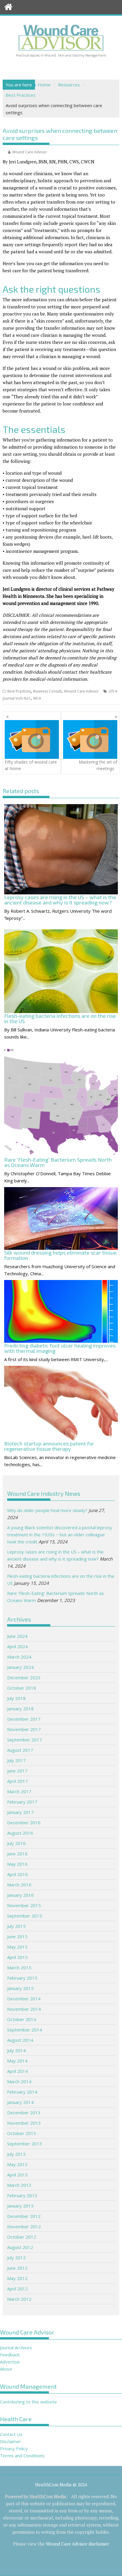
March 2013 (19, 2185)
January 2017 (20, 1812)
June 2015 (17, 1936)
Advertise (10, 2362)
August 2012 (20, 2247)
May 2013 (17, 2164)
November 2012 (24, 2226)
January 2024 (20, 1667)
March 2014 (19, 2081)
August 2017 (20, 1750)
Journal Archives (16, 2348)
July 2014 (16, 2050)
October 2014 (22, 2019)
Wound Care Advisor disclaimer (77, 2544)
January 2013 (20, 2206)
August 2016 (20, 1833)
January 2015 (20, 1988)
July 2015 (16, 1926)
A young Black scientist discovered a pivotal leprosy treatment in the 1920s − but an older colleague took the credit (60, 1535)
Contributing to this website (28, 2402)
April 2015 (17, 1957)
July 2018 (16, 1698)
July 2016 (16, 1843)
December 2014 (24, 1999)
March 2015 (19, 1968)
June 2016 (17, 1854)
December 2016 (24, 1822)
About (6, 2369)
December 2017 (24, 1719)
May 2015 (17, 1947)
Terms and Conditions (22, 2456)
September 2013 (25, 2144)
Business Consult (47, 691)
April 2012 (17, 2289)
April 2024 (17, 1646)
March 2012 (19, 2299)
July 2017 (16, 1760)
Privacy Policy (14, 2448)
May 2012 (17, 2278)
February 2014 (22, 2092)
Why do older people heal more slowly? (47, 1510)
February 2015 (22, 1978)
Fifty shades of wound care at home (31, 765)
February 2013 (22, 2195)
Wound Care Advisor (30, 152)
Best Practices (19, 691)
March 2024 (19, 1657)
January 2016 (20, 1895)
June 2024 (17, 1636)
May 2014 (17, 2061)
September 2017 (25, 1740)
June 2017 (17, 1771)
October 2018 (22, 1688)
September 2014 (25, 2030)
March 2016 (19, 1885)
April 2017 (17, 1781)
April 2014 (17, 2071)
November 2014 (24, 2009)
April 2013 (17, 2175)
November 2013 (24, 2123)
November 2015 (24, 1905)
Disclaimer (11, 2441)
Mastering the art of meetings (98, 765)
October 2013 (22, 2133)
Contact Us (11, 2434)
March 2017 (19, 1791)
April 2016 (17, 1874)
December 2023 (24, 1677)
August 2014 (20, 2040)
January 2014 (20, 2102)
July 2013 (16, 2154)
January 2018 (20, 1709)
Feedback (10, 2355)
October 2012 (22, 2237)
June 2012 (17, 2268)
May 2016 (17, 1864)
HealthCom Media (48, 2496)
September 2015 (25, 1916)
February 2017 (22, 1802)
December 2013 (24, 2113)
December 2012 (24, 2216)
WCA (37, 698)
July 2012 (16, 2258)
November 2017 (24, 1729)
